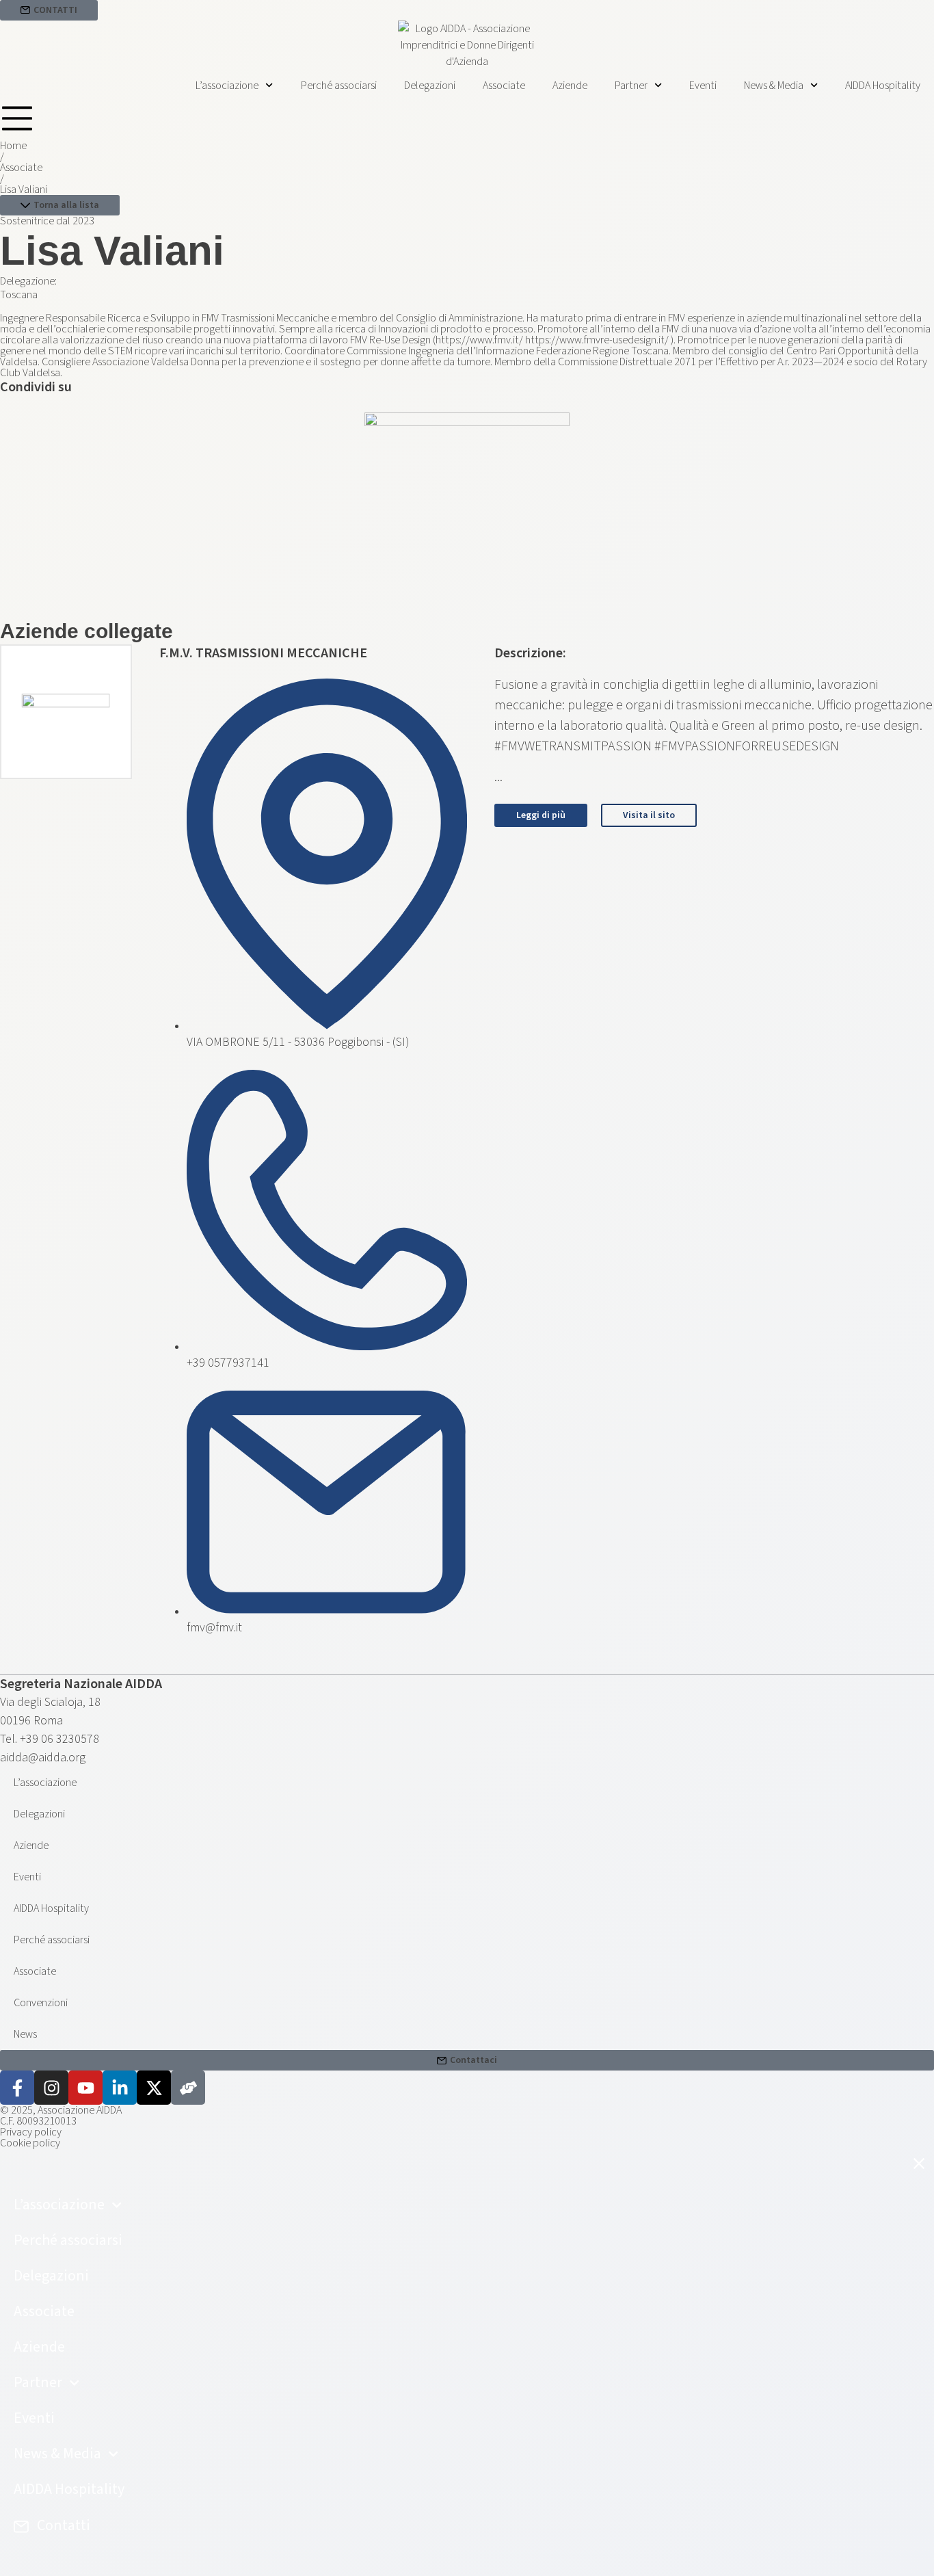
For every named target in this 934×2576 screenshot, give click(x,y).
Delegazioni (430, 86)
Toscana (19, 295)
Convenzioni (41, 2003)
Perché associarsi (339, 86)
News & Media (774, 86)
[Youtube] (85, 2088)
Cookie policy (30, 2143)
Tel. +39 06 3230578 (50, 1739)
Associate (504, 86)
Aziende (570, 86)
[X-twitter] (154, 2088)
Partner (631, 86)
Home (13, 146)
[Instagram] (51, 2088)
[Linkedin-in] (120, 2088)
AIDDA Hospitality (883, 86)
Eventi (703, 86)
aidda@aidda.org (43, 1758)
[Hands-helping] (188, 2088)
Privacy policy (31, 2132)
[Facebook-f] (17, 2088)
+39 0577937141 (228, 1363)
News (25, 2034)
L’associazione (227, 86)
